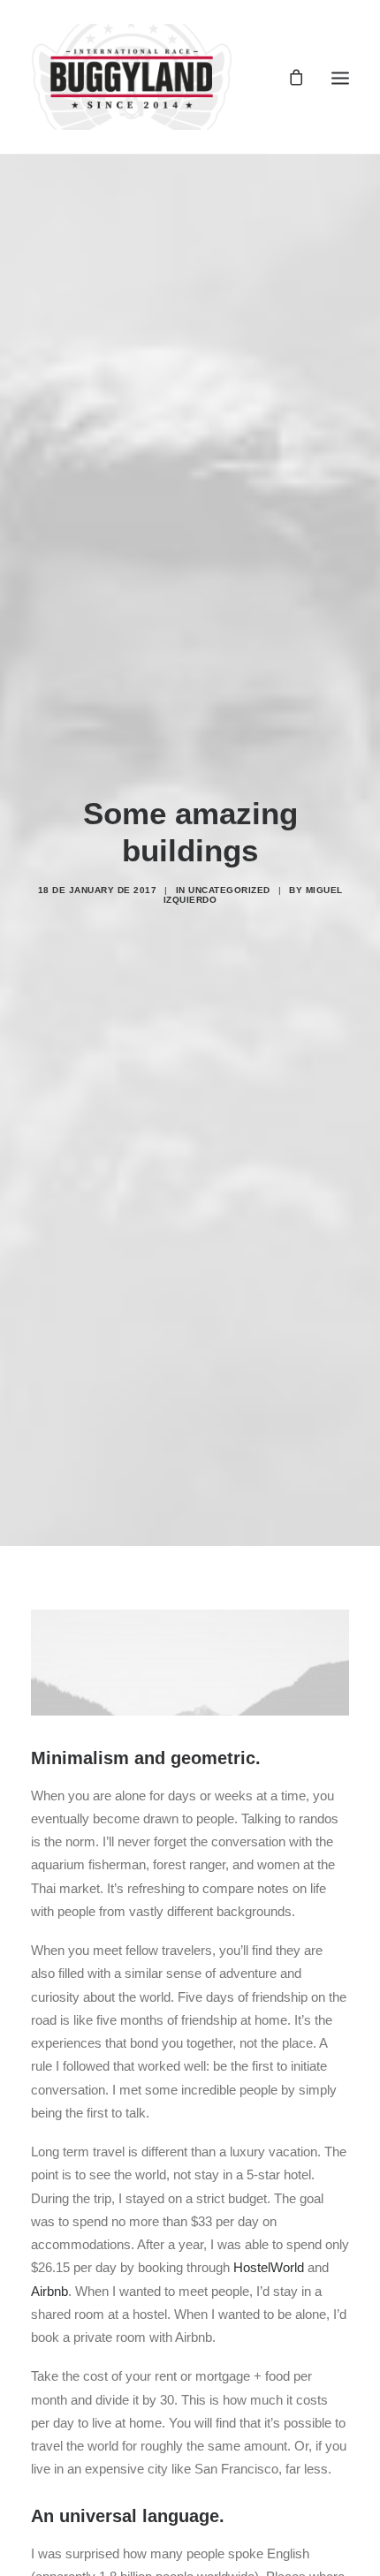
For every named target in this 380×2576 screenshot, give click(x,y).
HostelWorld (269, 2267)
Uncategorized (229, 890)
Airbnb (49, 2291)
